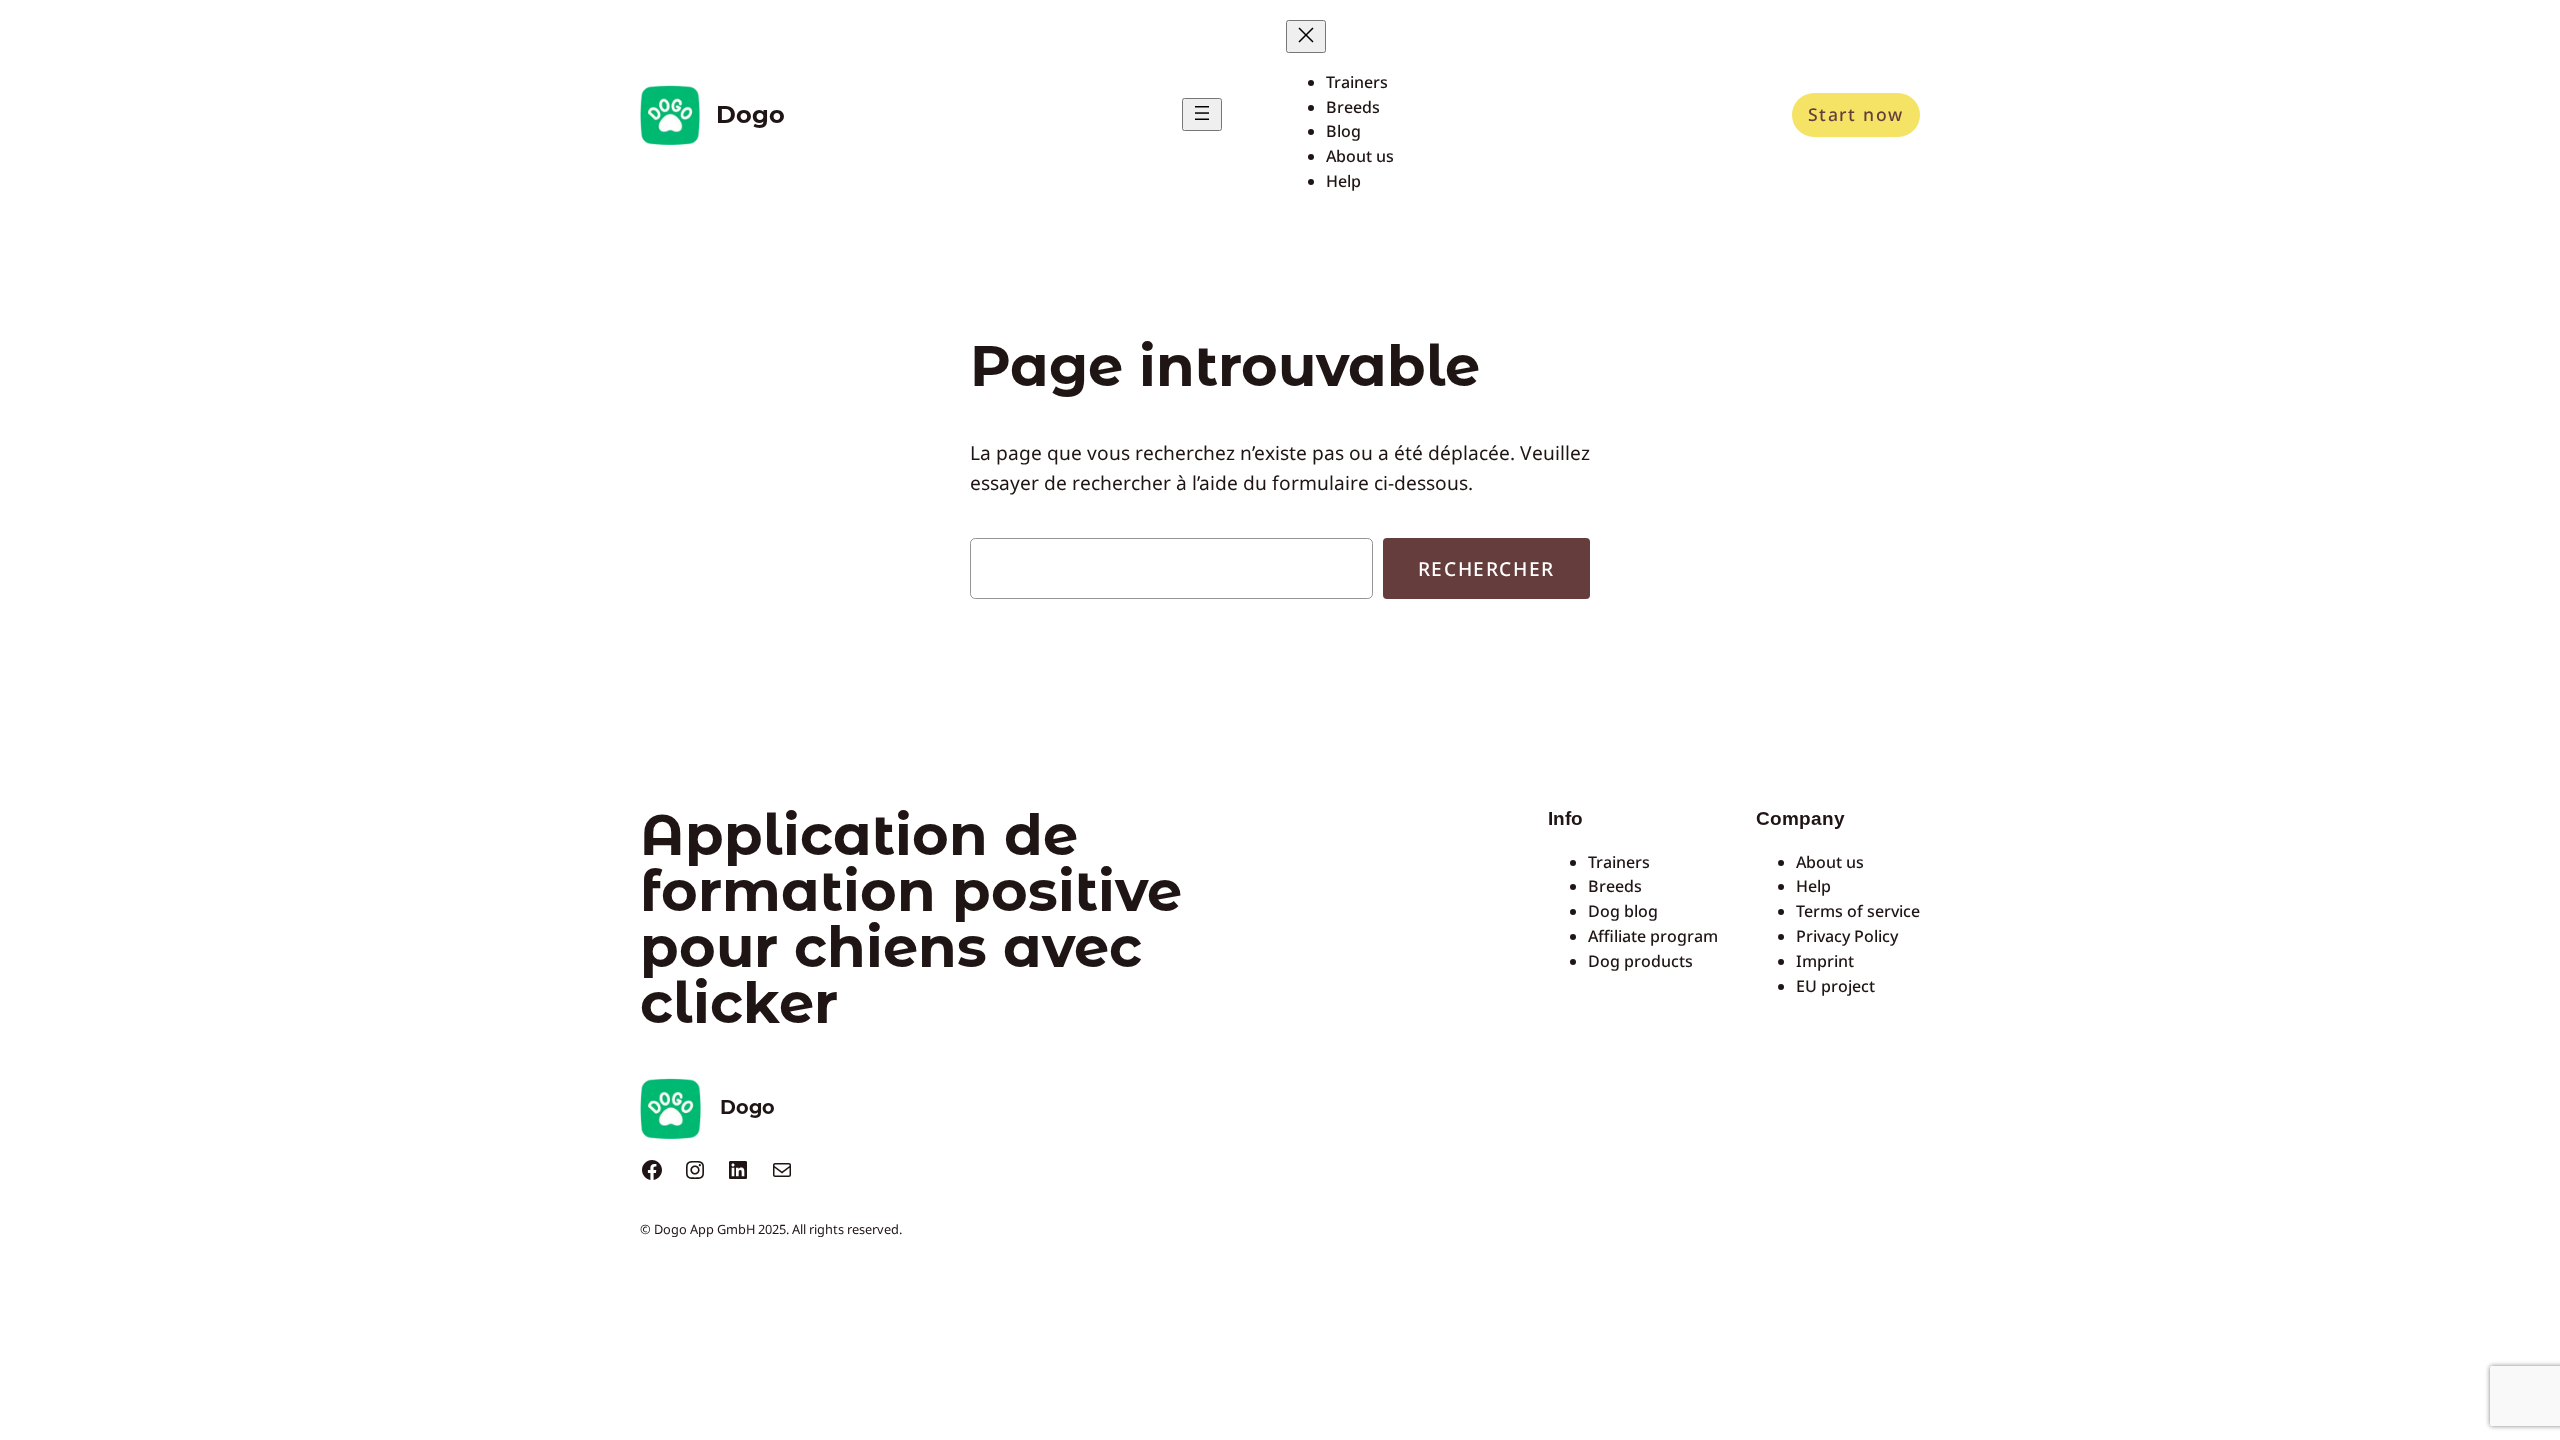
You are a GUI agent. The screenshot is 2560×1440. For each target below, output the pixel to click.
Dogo (750, 114)
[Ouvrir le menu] (1202, 114)
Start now (1856, 114)
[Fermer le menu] (1306, 36)
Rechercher (1486, 568)
